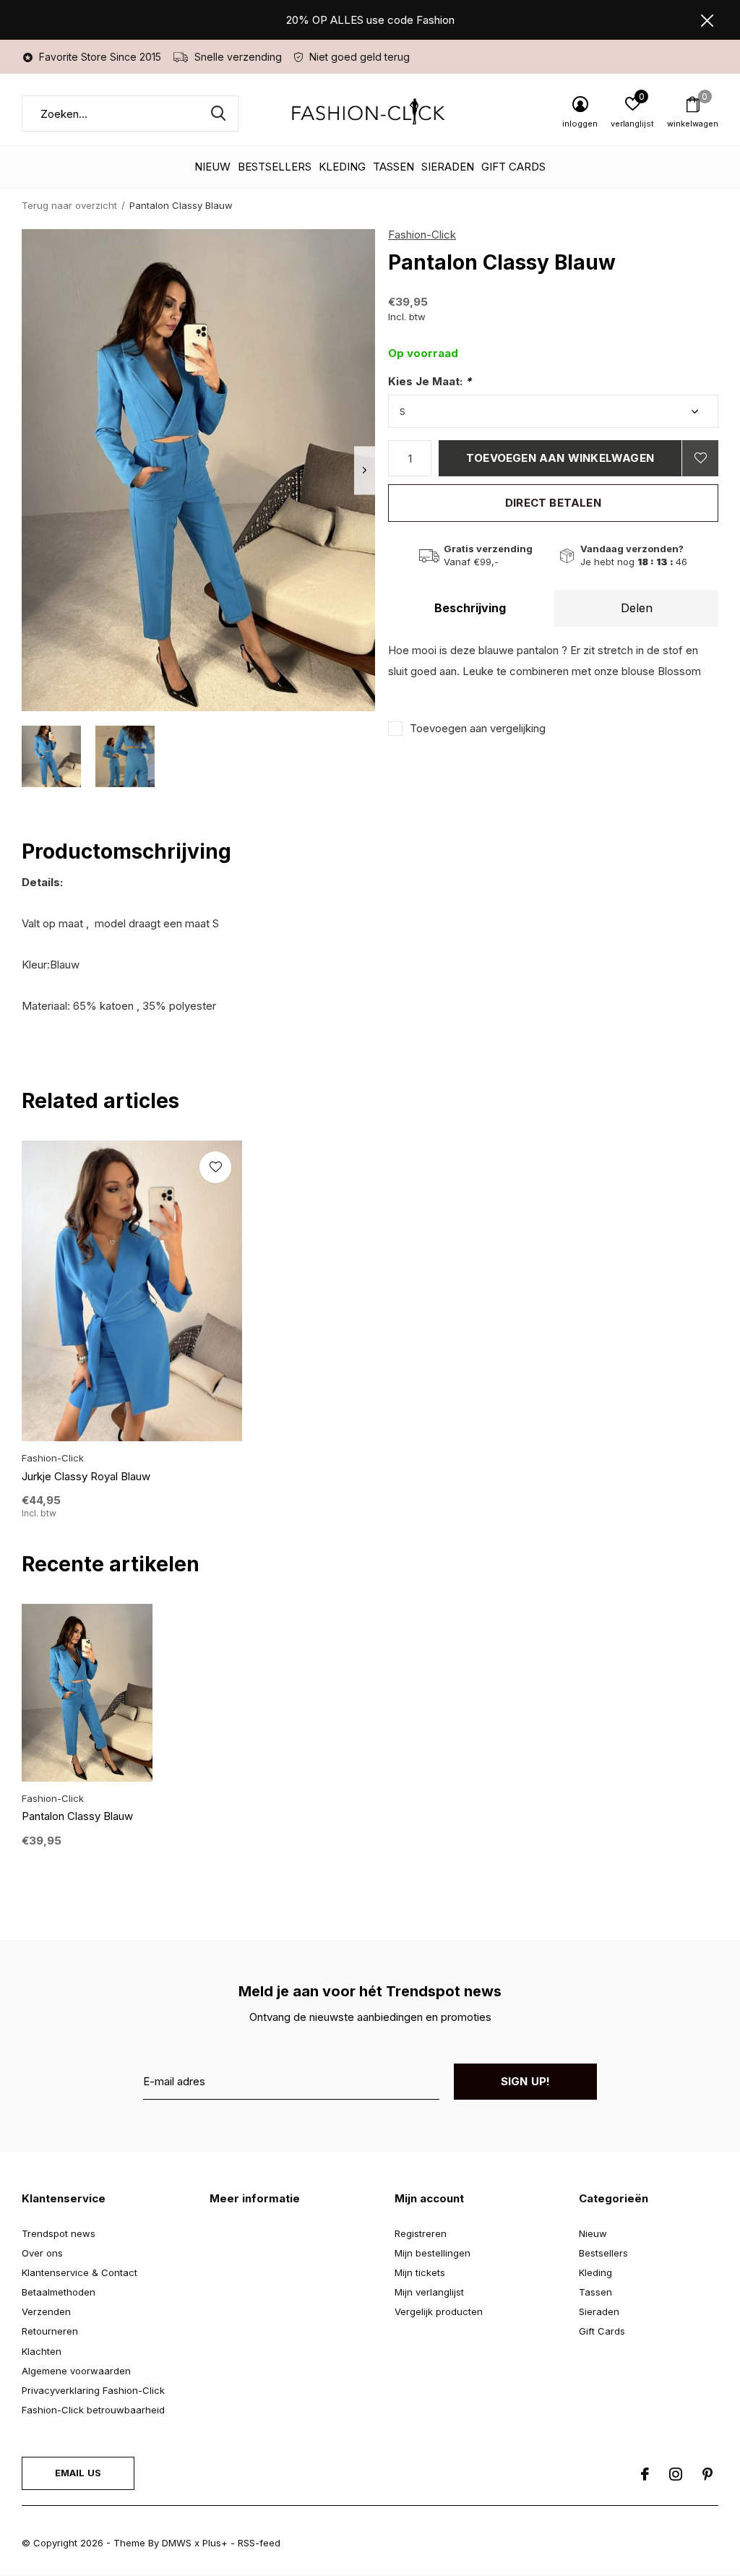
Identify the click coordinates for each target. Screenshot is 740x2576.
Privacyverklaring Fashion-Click (93, 2390)
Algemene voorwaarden (76, 2371)
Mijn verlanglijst (429, 2292)
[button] (51, 756)
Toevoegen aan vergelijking (478, 728)
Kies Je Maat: (430, 381)
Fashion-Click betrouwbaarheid (93, 2410)
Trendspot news (59, 2233)
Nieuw (212, 167)
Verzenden (46, 2311)
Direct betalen (553, 503)
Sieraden (448, 167)
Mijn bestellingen (433, 2253)
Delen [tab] (637, 608)
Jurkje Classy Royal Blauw (86, 1476)
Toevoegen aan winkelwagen (560, 458)
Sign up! (526, 2081)
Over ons (42, 2253)
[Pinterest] (707, 2474)
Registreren (421, 2233)
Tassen (393, 167)
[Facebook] (645, 2474)
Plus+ (215, 2543)
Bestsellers (275, 167)
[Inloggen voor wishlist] (700, 458)
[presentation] (365, 470)
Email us (78, 2473)
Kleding (342, 167)
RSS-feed (259, 2543)
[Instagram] (676, 2474)
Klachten (42, 2351)
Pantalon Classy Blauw (77, 1816)
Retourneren (50, 2331)
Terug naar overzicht (69, 205)
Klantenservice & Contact (79, 2272)
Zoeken (218, 113)
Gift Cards (513, 167)
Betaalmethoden (59, 2292)
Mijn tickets (420, 2272)
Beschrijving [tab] (470, 608)
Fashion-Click (422, 235)
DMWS (177, 2543)
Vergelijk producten (439, 2311)
